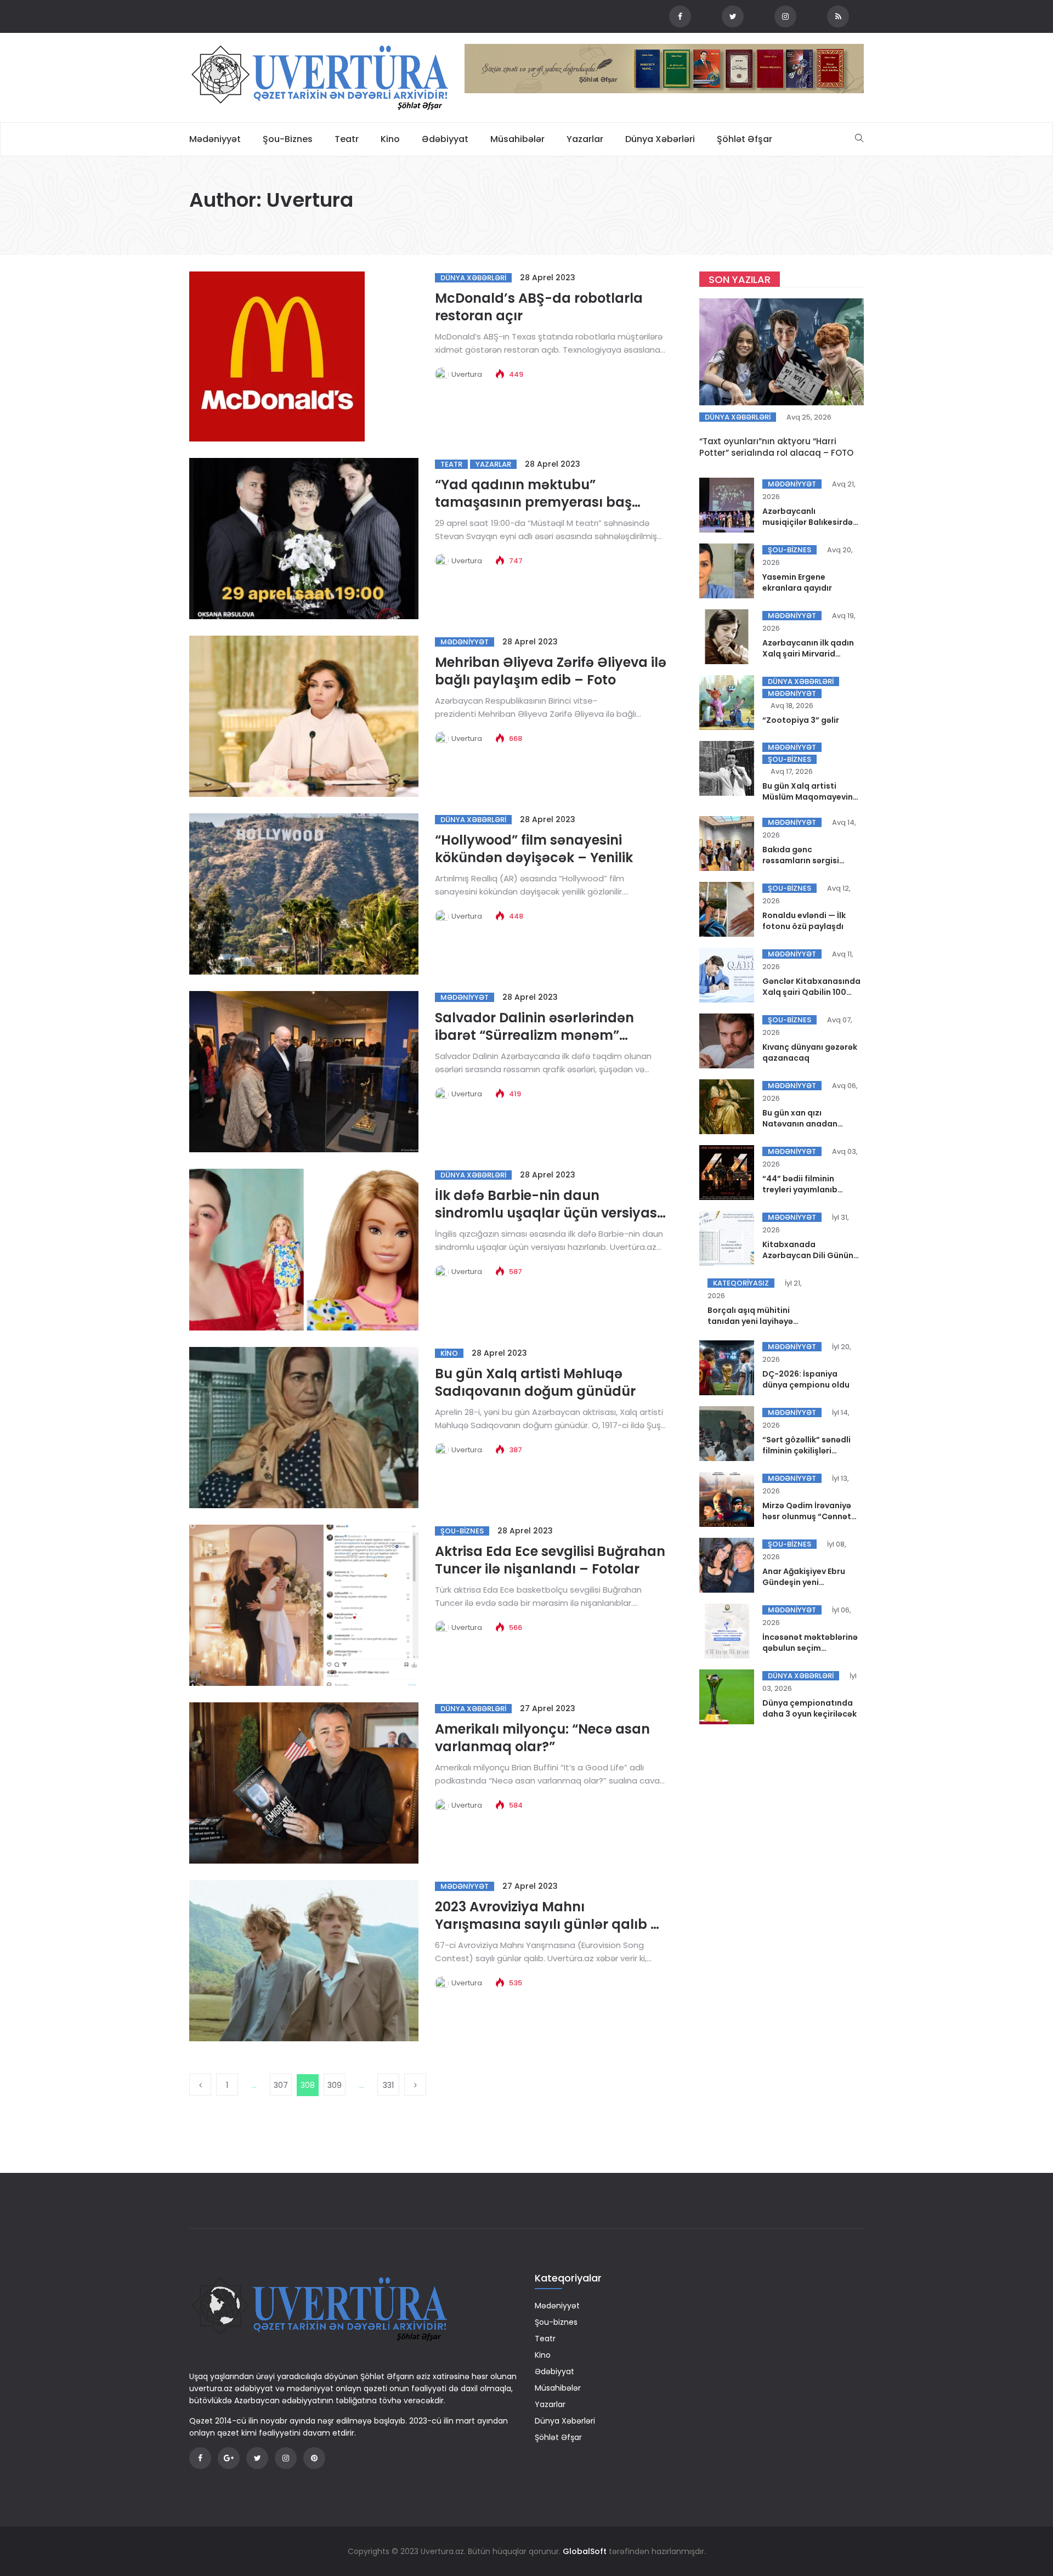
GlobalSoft (585, 2551)
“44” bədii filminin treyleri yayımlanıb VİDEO (800, 1190)
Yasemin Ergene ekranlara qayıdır (797, 582)
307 (281, 2085)
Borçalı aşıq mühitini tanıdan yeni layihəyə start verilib (750, 1321)
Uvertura (467, 374)
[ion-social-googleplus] (229, 2458)
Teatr (347, 139)
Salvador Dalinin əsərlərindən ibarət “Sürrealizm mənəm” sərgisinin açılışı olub (534, 1035)
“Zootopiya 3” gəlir (801, 720)
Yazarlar (585, 139)
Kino (390, 139)
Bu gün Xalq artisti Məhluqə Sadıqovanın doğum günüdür (535, 1382)
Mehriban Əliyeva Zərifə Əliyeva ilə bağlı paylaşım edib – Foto (551, 671)
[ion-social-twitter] (733, 16)
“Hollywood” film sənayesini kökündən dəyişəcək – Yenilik (534, 849)
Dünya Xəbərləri (660, 139)
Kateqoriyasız (741, 1283)
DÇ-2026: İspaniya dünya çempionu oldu (806, 1379)
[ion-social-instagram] (785, 16)
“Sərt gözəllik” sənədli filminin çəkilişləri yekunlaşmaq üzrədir (806, 1451)
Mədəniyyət (215, 139)
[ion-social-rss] (838, 16)
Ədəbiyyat (445, 139)
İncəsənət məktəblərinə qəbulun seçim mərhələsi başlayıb (810, 1648)
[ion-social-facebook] (680, 16)
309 (335, 2085)
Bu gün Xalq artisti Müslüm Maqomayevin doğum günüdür (808, 797)
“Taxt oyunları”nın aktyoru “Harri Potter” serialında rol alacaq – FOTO (776, 447)
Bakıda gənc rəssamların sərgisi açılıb (801, 860)
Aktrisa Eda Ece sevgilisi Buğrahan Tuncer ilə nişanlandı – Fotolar (550, 1560)
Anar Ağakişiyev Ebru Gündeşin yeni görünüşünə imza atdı (806, 1582)
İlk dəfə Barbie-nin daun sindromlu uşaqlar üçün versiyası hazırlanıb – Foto (548, 1213)
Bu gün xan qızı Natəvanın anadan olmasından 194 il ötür (806, 1124)
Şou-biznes (288, 139)
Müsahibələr (517, 139)
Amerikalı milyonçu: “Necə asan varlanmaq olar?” (542, 1738)
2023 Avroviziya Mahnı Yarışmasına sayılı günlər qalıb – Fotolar (547, 1924)
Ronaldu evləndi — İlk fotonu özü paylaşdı (804, 921)
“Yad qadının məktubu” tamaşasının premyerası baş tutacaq (533, 502)
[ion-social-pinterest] (314, 2458)
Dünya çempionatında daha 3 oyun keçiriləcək (809, 1708)
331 (388, 2085)
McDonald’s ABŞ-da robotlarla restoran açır (539, 307)
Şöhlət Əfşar (745, 139)
